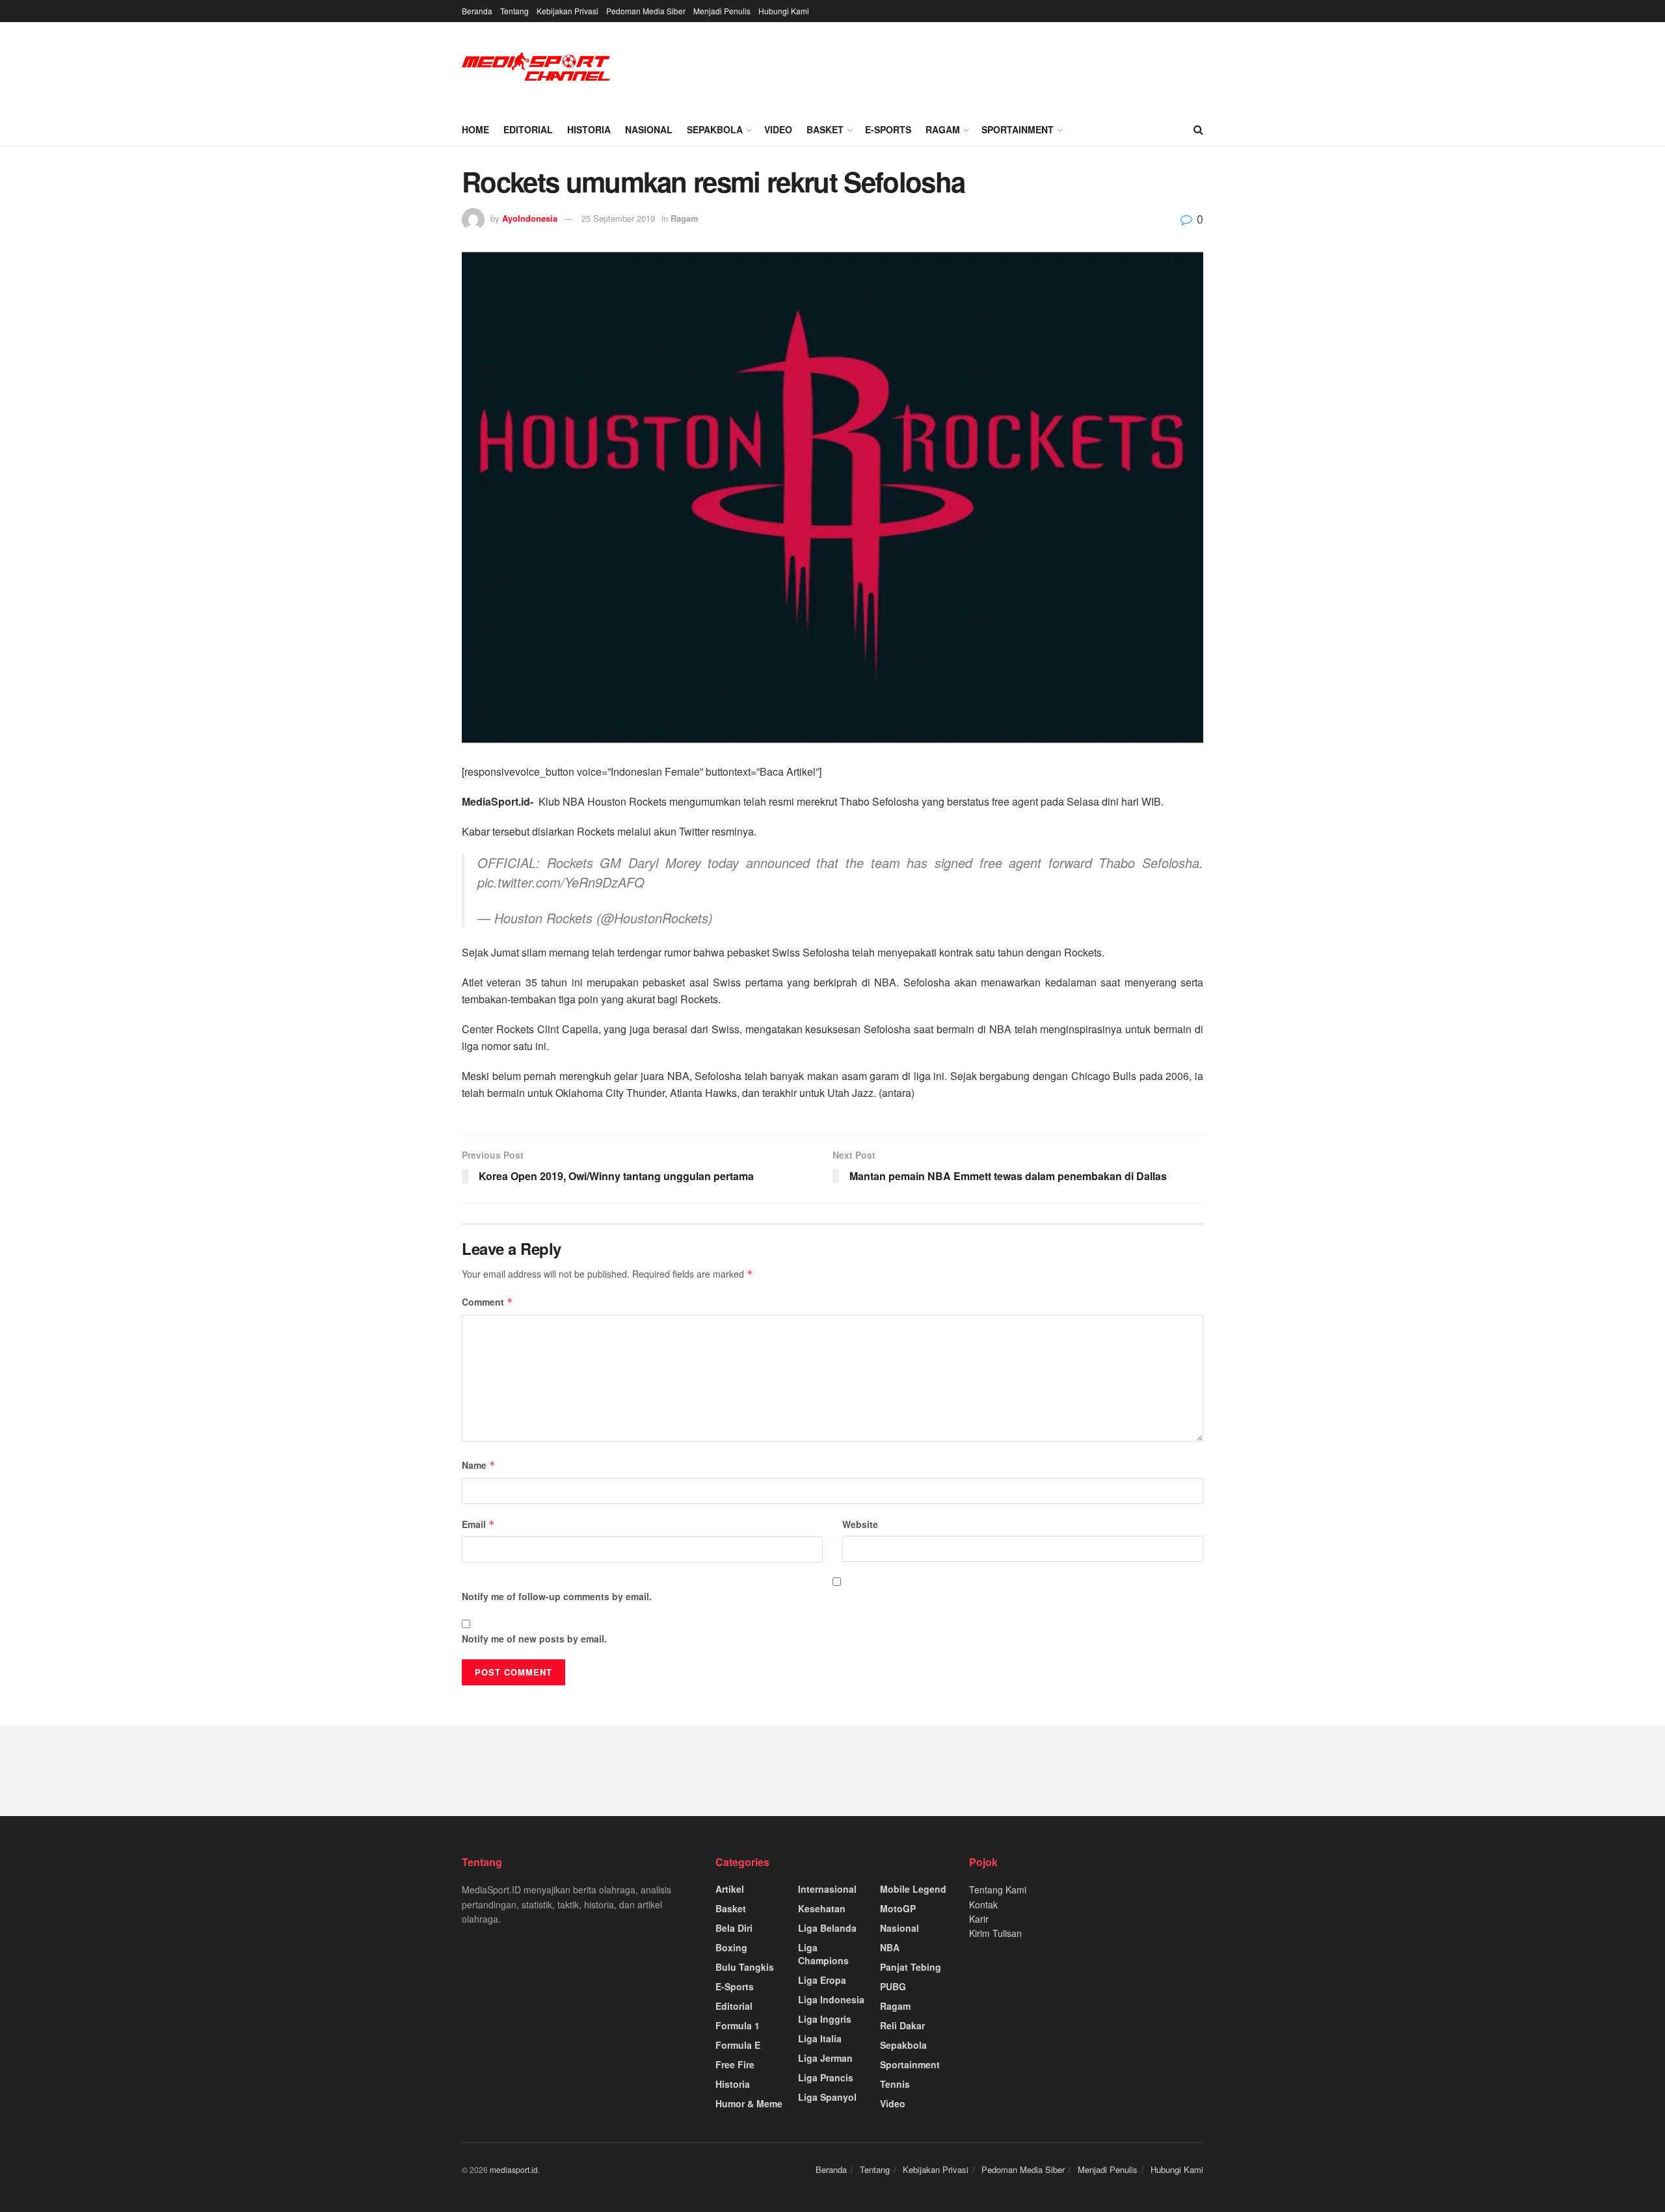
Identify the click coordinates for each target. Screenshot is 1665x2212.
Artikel (730, 1889)
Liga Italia (820, 2038)
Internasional (827, 1889)
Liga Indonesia (831, 1999)
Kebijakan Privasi (567, 11)
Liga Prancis (826, 2077)
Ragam (943, 129)
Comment (487, 1302)
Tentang (514, 11)
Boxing (731, 1947)
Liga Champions (823, 1954)
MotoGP (898, 1908)
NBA (890, 1947)
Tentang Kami (998, 1889)
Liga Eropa (822, 1980)
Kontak (983, 1904)
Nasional (649, 129)
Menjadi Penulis (722, 11)
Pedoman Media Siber (646, 11)
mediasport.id (514, 2169)
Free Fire (735, 2064)
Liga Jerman (825, 2058)
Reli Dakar (902, 2025)
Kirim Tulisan (995, 1933)
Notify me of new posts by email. (534, 1639)
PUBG (893, 1986)
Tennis (895, 2084)
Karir (979, 1919)
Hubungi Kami (784, 11)
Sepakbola (715, 129)
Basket (825, 129)
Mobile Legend (913, 1889)
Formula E (738, 2045)
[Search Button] (1198, 129)
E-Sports (888, 129)
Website (860, 1524)
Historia (589, 129)
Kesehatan (822, 1908)
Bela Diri (734, 1928)
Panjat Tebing (911, 1967)
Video (778, 129)
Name (479, 1465)
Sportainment (1018, 129)
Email (478, 1524)
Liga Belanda (827, 1928)
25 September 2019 (618, 218)
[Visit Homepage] (537, 68)
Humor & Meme (749, 2103)
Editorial (528, 129)
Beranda (477, 11)
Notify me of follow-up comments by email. (557, 1596)
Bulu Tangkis (745, 1967)
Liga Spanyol (827, 2097)
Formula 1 (738, 2025)
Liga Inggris (825, 2019)
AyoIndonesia (530, 218)
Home (475, 129)
